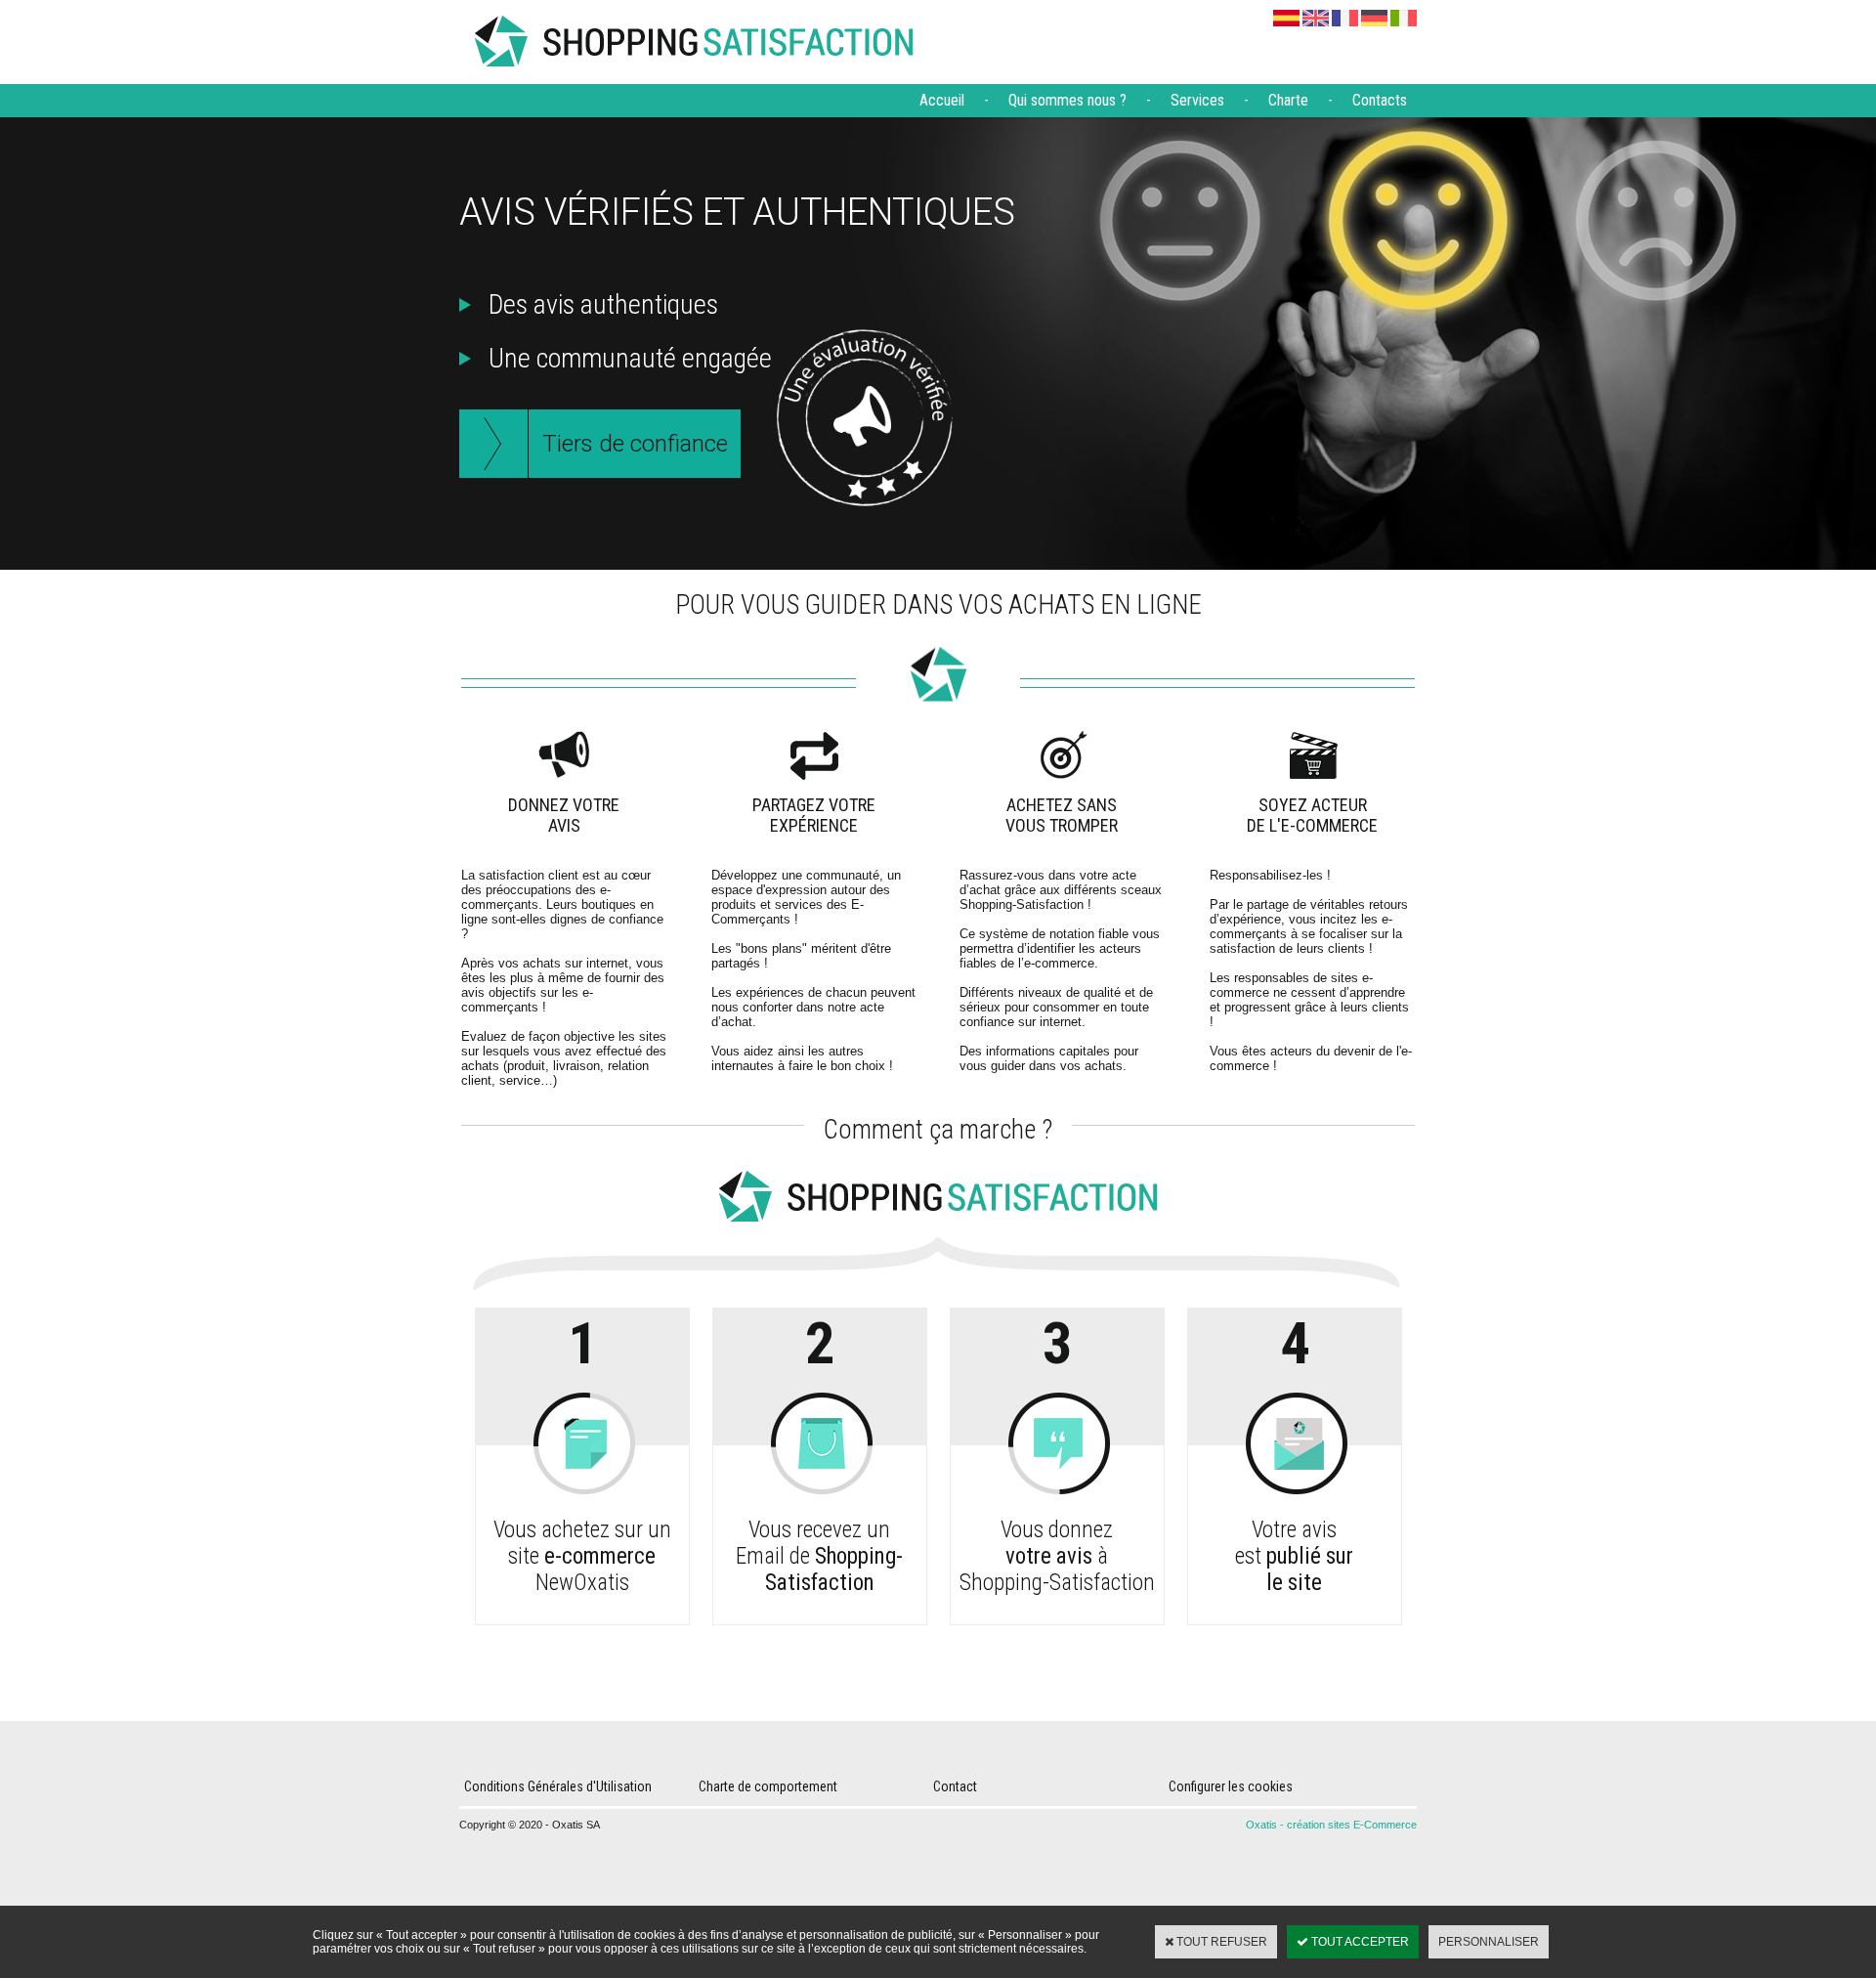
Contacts (1380, 100)
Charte (1288, 100)
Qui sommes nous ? (1067, 100)
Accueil (942, 100)
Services (1197, 100)
